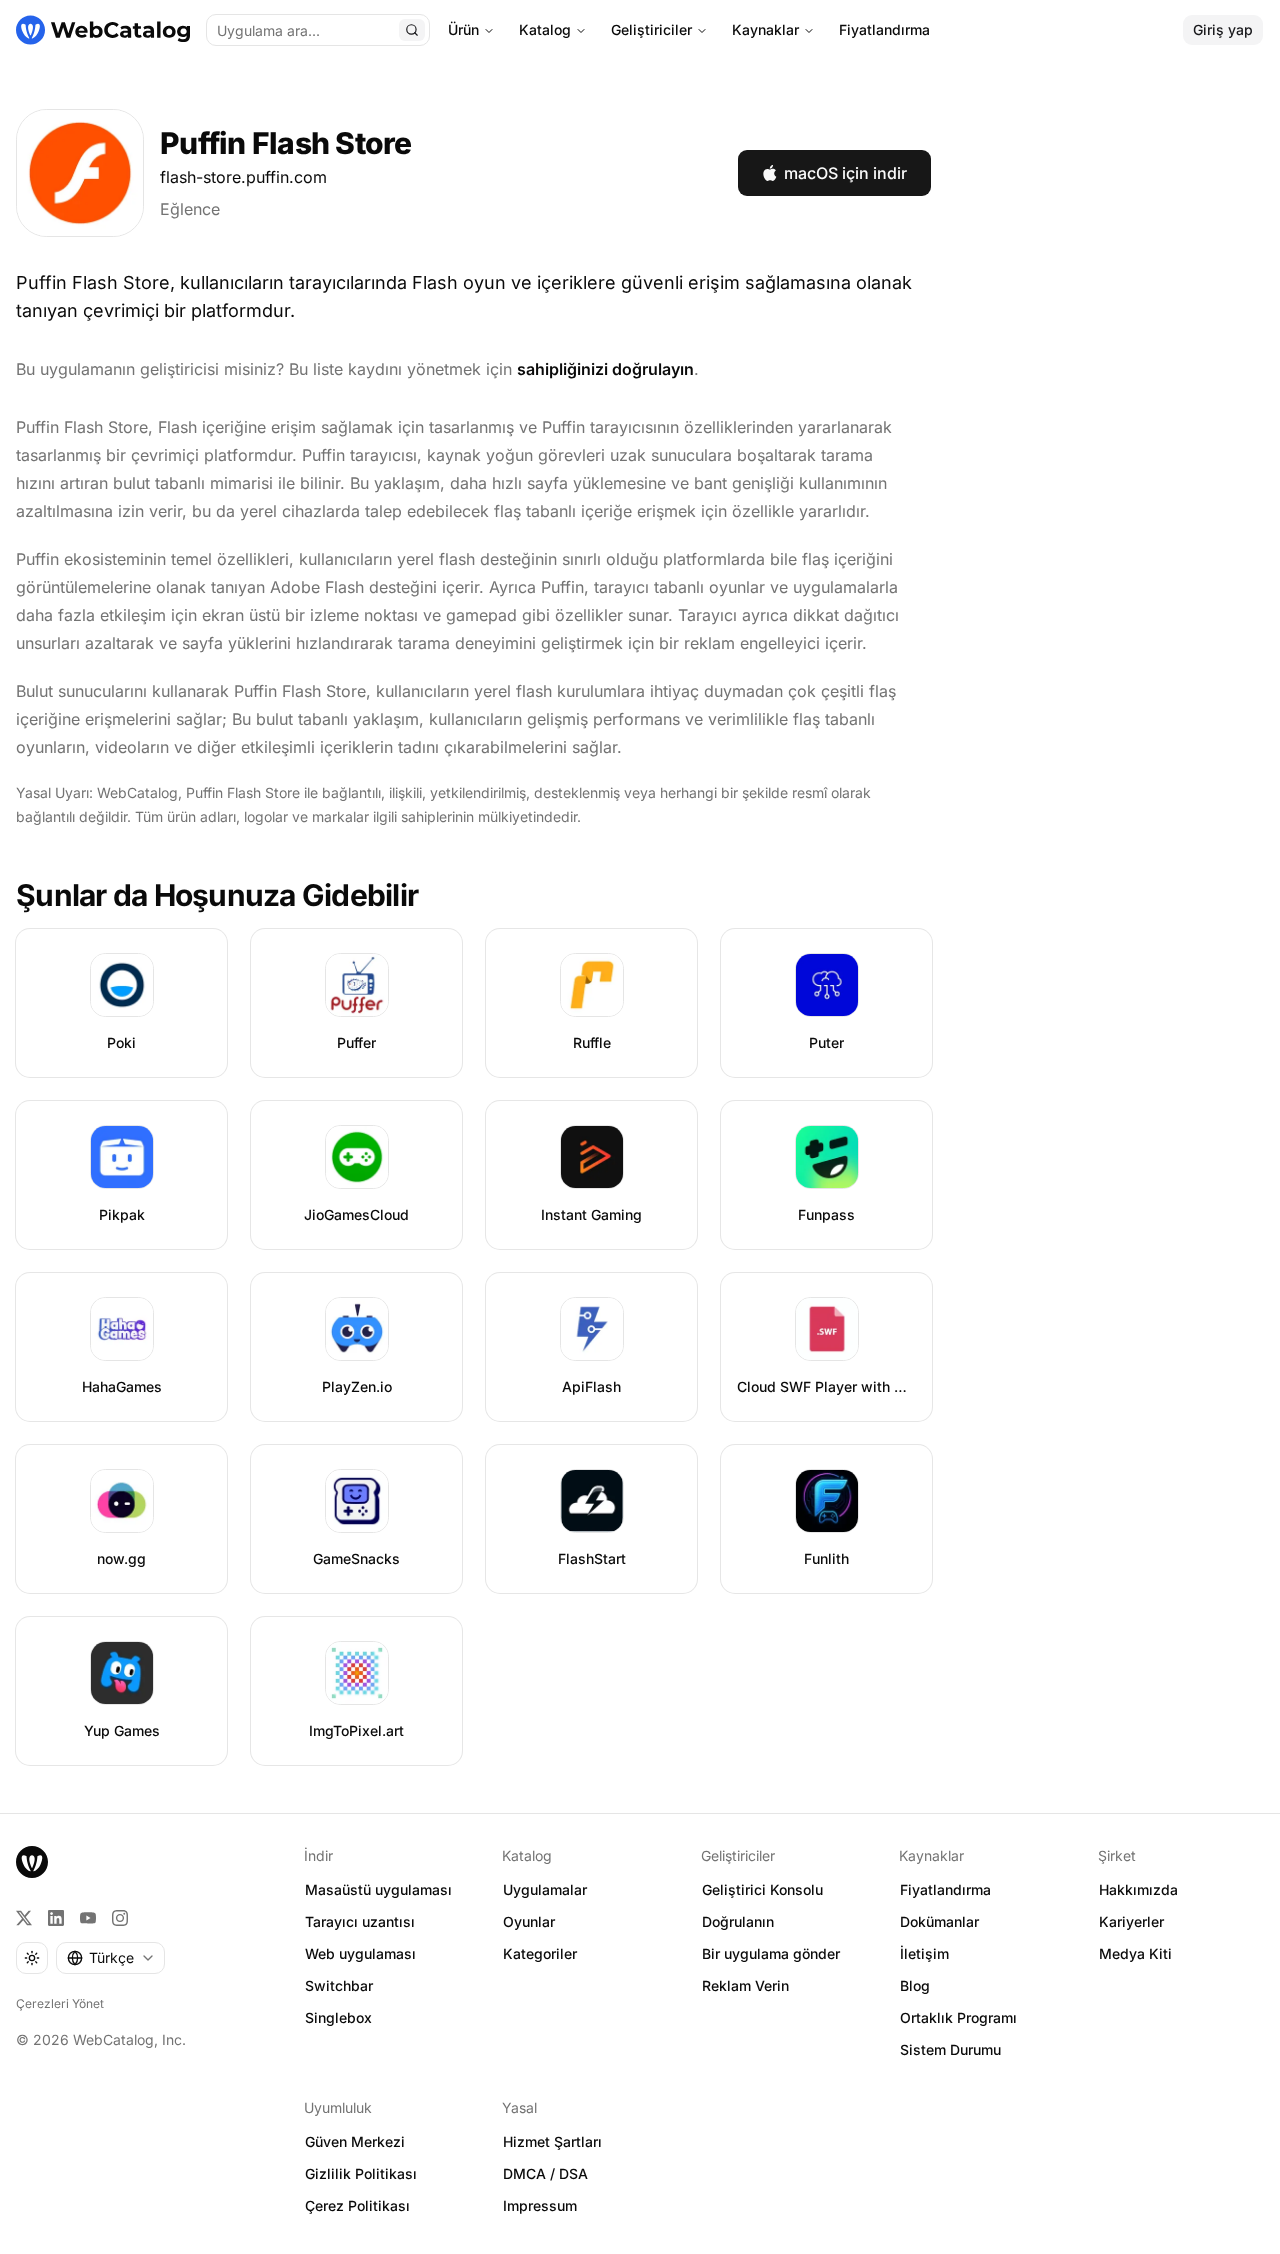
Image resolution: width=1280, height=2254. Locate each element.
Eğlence (190, 209)
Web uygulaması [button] (360, 1953)
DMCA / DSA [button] (545, 2173)
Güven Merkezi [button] (355, 2141)
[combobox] (110, 1958)
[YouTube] (88, 1918)
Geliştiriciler (651, 29)
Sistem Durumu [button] (950, 2049)
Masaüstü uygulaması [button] (378, 1889)
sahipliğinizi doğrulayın (605, 369)
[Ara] (412, 30)
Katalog (545, 29)
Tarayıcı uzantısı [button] (360, 1921)
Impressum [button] (540, 2205)
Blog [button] (915, 1985)
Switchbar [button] (339, 1985)
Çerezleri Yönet (60, 2003)
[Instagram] (120, 1918)
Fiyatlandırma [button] (945, 1889)
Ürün (463, 29)
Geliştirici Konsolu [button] (762, 1889)
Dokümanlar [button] (939, 1921)
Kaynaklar (765, 29)
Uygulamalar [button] (545, 1889)
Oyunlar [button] (529, 1921)
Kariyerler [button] (1131, 1921)
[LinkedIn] (56, 1918)
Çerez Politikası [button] (357, 2205)
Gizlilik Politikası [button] (361, 2173)
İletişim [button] (924, 1953)
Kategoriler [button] (540, 1953)
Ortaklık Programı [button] (958, 2017)
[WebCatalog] (32, 1862)
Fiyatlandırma (884, 29)
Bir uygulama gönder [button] (771, 1953)
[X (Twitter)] (24, 1918)
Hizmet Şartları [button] (552, 2141)
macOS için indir (845, 173)
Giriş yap (1223, 29)
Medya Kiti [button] (1135, 1953)
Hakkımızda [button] (1138, 1889)
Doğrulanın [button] (738, 1921)
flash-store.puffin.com (243, 177)
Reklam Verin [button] (745, 1985)
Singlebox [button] (338, 2017)
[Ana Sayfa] (103, 30)
